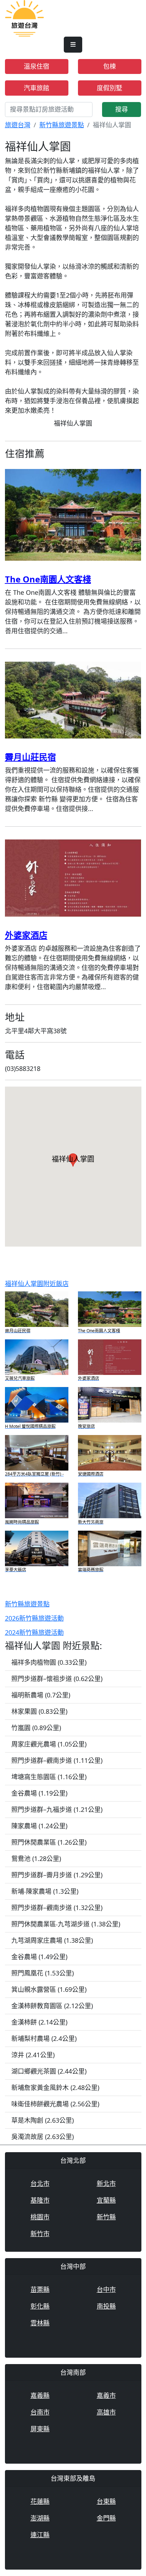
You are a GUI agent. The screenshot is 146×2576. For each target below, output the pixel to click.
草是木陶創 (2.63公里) (43, 2120)
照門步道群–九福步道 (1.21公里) (57, 1809)
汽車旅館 (36, 88)
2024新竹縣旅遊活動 (34, 1632)
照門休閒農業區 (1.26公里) (49, 1842)
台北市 (40, 2183)
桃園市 (40, 2217)
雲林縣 (40, 2323)
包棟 (109, 66)
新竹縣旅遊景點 (62, 125)
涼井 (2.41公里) (33, 2055)
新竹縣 (106, 2217)
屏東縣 (40, 2429)
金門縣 (106, 2518)
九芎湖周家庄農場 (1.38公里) (52, 1940)
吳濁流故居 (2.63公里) (43, 2137)
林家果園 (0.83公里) (39, 1711)
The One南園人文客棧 (48, 579)
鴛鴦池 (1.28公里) (36, 1858)
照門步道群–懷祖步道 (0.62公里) (57, 1679)
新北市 (106, 2183)
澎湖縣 (40, 2518)
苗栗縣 (40, 2289)
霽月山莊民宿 (30, 757)
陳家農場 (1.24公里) (39, 1826)
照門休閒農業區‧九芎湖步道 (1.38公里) (66, 1924)
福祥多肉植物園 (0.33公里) (49, 1662)
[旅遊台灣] (24, 18)
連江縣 (40, 2535)
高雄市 (106, 2412)
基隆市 (40, 2200)
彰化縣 (40, 2306)
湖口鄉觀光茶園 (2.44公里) (49, 2071)
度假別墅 (109, 88)
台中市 (106, 2289)
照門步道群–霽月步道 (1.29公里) (57, 1875)
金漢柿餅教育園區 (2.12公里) (52, 2006)
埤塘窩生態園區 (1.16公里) (49, 1777)
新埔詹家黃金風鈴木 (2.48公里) (55, 2087)
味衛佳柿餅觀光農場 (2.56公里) (55, 2104)
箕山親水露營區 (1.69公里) (49, 1989)
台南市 (40, 2412)
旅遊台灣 (18, 125)
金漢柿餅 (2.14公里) (39, 2022)
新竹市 (40, 2234)
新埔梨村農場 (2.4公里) (44, 2038)
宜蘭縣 (106, 2200)
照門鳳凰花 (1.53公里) (43, 1973)
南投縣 (106, 2306)
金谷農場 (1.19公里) (39, 1793)
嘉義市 (106, 2395)
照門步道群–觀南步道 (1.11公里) (57, 1760)
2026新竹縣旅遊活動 (34, 1618)
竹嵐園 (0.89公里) (36, 1728)
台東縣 (106, 2501)
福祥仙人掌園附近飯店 (37, 1284)
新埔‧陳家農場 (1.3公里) (45, 1891)
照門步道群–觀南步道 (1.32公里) (57, 1908)
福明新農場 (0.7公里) (41, 1695)
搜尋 (122, 109)
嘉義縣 (40, 2395)
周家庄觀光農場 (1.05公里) (49, 1744)
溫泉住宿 (36, 66)
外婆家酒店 (26, 935)
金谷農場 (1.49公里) (39, 1957)
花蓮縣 (40, 2501)
